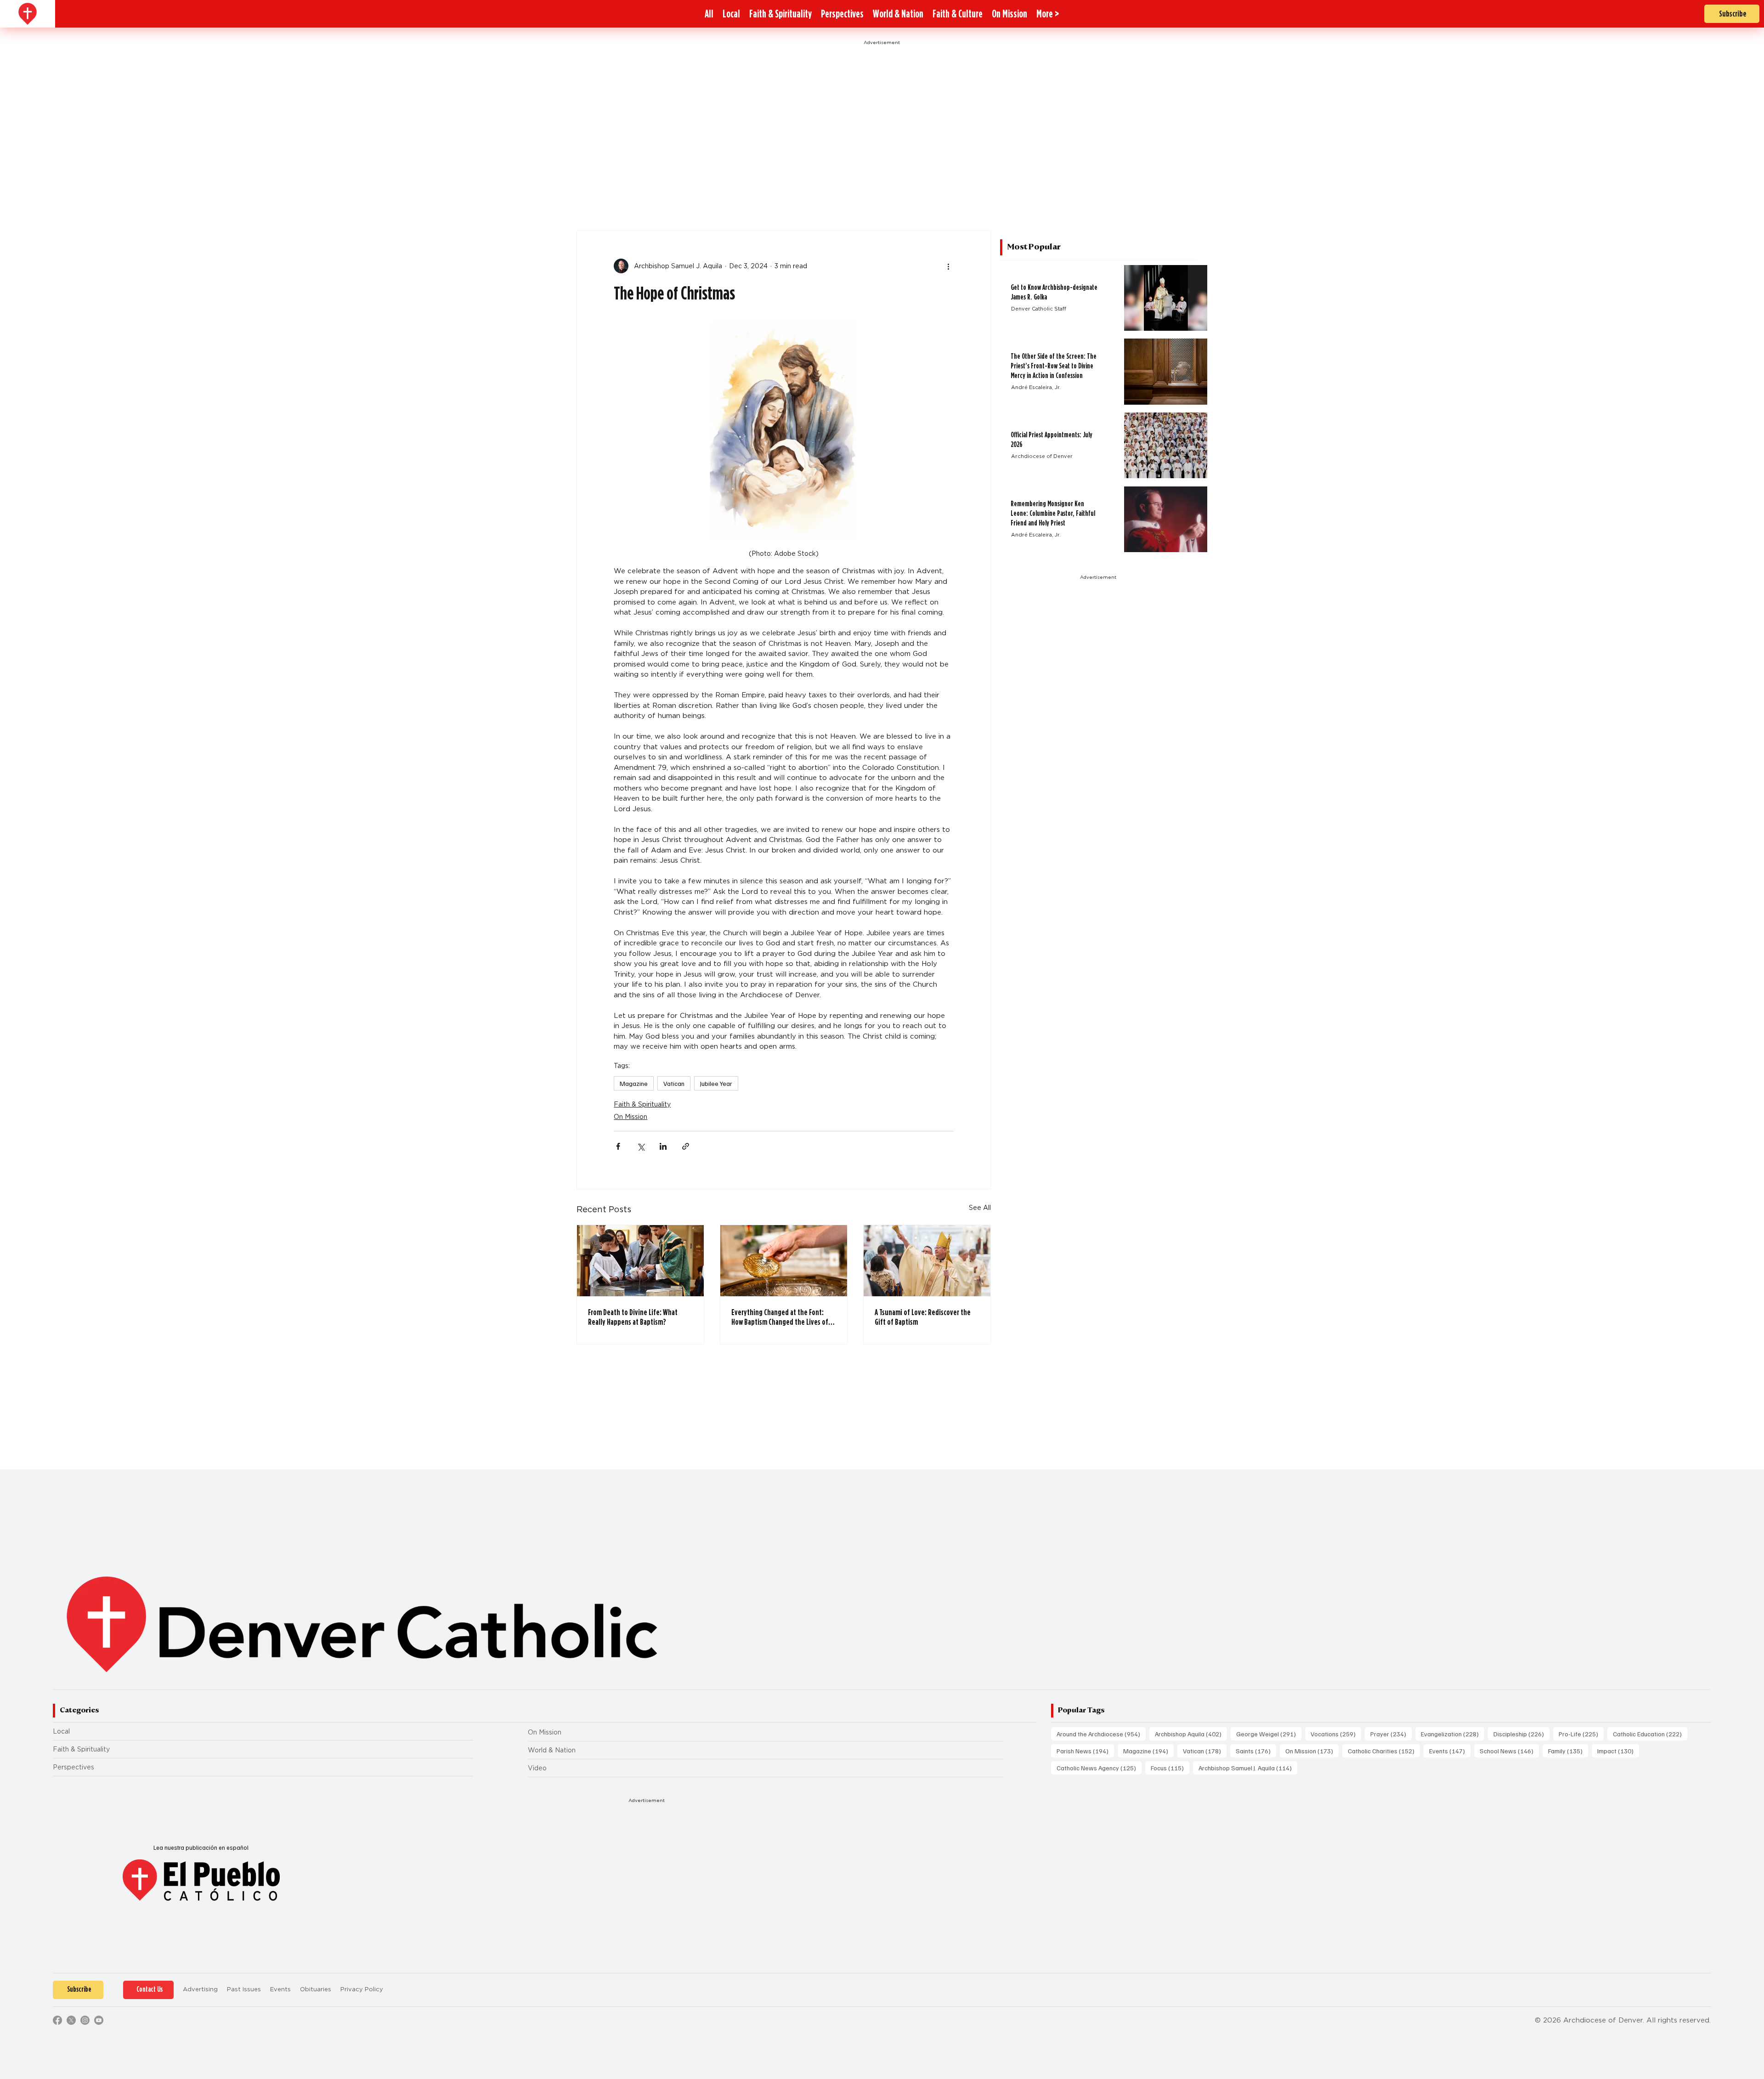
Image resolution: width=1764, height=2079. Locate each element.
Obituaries (316, 1989)
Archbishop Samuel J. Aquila (1248, 1768)
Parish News (1085, 1751)
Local (61, 1731)
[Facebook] (57, 2020)
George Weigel (1269, 1734)
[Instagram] (85, 2020)
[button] (1048, 14)
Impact (1618, 1751)
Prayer (1391, 1734)
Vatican (674, 1083)
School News (1509, 1751)
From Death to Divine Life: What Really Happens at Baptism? (633, 1317)
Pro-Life (1581, 1734)
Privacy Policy (362, 1989)
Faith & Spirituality (642, 1104)
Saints (1256, 1751)
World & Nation (552, 1750)
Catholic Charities (1384, 1751)
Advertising (200, 1989)
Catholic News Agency (1099, 1768)
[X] (71, 2020)
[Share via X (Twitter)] (641, 1146)
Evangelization (1453, 1734)
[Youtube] (99, 2020)
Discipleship (1521, 1734)
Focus (1170, 1768)
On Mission (630, 1117)
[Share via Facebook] (618, 1146)
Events (1450, 1751)
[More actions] (948, 266)
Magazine (634, 1083)
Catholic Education (1650, 1734)
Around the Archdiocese (1101, 1734)
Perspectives (73, 1767)
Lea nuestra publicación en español (201, 1847)
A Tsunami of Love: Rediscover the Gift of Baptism (923, 1317)
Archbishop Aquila (1191, 1734)
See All (980, 1208)
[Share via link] (686, 1146)
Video (537, 1768)
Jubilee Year (716, 1083)
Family (1568, 1751)
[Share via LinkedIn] (663, 1146)
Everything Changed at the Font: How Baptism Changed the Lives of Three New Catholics (780, 1317)
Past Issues (244, 1989)
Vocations (1336, 1734)
